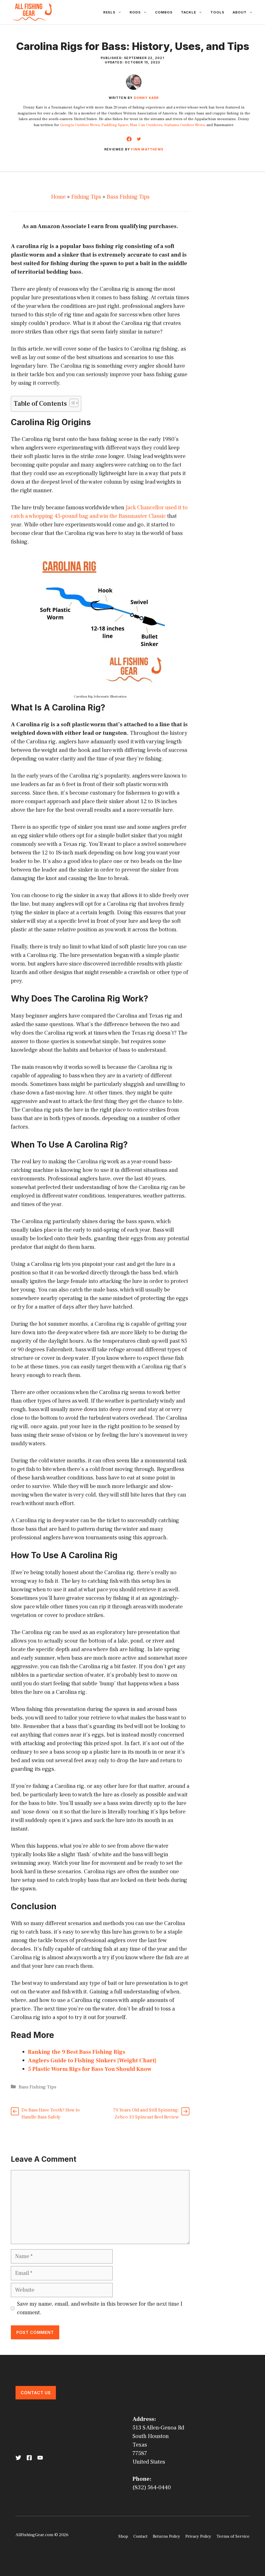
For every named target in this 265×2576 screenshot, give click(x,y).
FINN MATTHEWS (147, 149)
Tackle (189, 12)
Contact (140, 2536)
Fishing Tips (86, 197)
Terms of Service (233, 2536)
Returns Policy (166, 2536)
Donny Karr (146, 98)
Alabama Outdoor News (184, 125)
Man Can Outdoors (146, 125)
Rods (135, 12)
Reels (109, 12)
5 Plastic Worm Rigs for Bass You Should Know (90, 2069)
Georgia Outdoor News (80, 125)
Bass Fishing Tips (128, 197)
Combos (164, 12)
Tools (217, 12)
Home (58, 197)
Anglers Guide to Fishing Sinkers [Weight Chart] (92, 2060)
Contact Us (36, 2393)
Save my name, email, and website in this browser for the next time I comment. (100, 2308)
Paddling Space (115, 125)
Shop (123, 2536)
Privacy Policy (198, 2536)
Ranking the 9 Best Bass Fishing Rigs (77, 2052)
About (240, 12)
